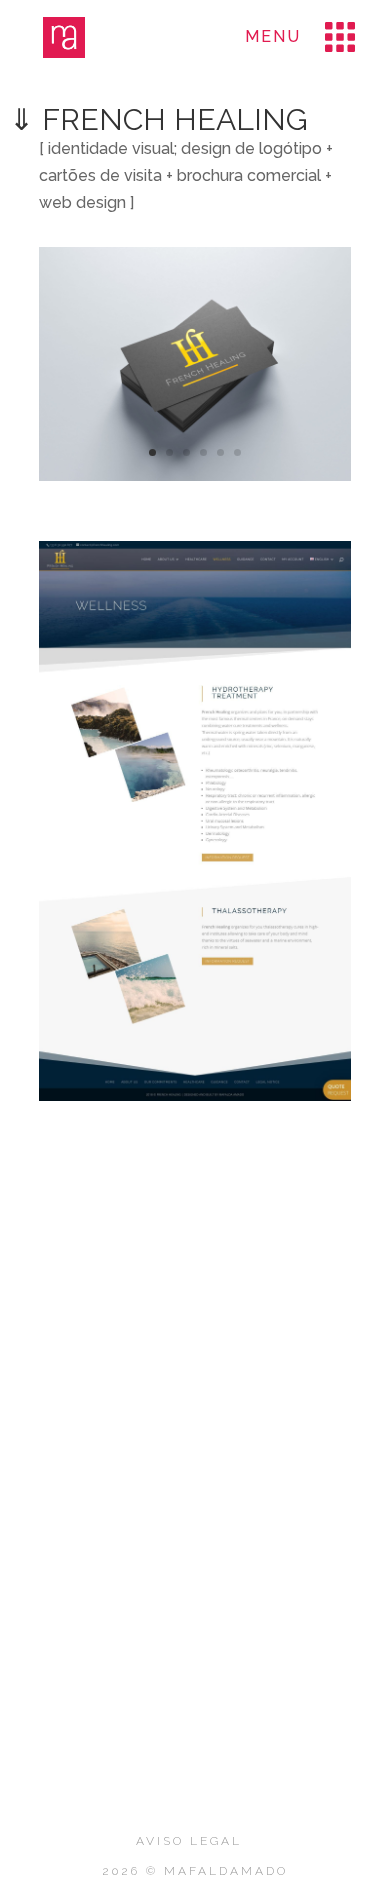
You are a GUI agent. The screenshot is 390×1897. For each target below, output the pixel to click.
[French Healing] (195, 480)
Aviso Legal (189, 1841)
